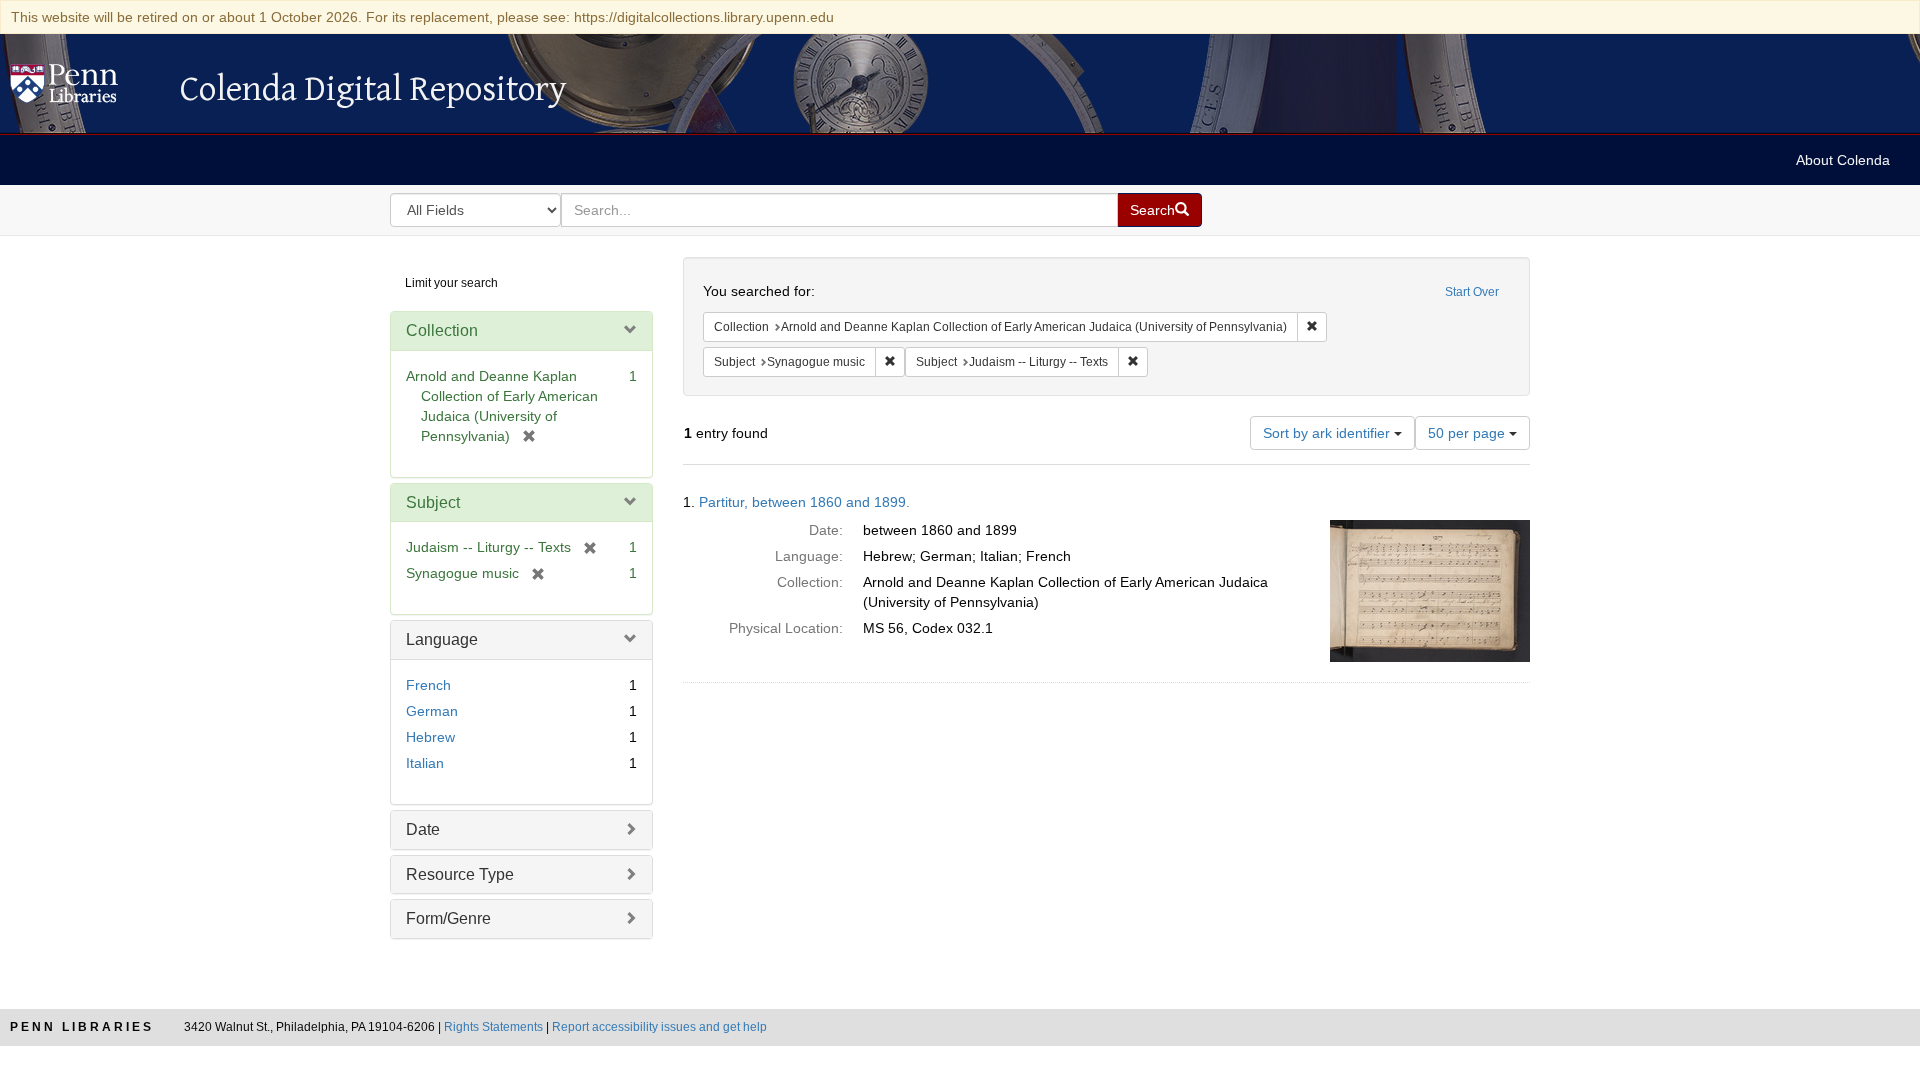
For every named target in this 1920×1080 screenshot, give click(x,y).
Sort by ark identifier (1328, 433)
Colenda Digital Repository (85, 89)
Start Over (1472, 292)
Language (442, 639)
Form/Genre (448, 918)
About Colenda (1843, 160)
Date (423, 829)
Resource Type (460, 874)
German (432, 711)
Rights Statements (493, 1027)
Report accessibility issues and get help (659, 1027)
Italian (425, 763)
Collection (442, 330)
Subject (433, 502)
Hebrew (430, 737)
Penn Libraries (82, 1027)
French (428, 685)
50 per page (1468, 433)
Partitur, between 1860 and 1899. (804, 502)
